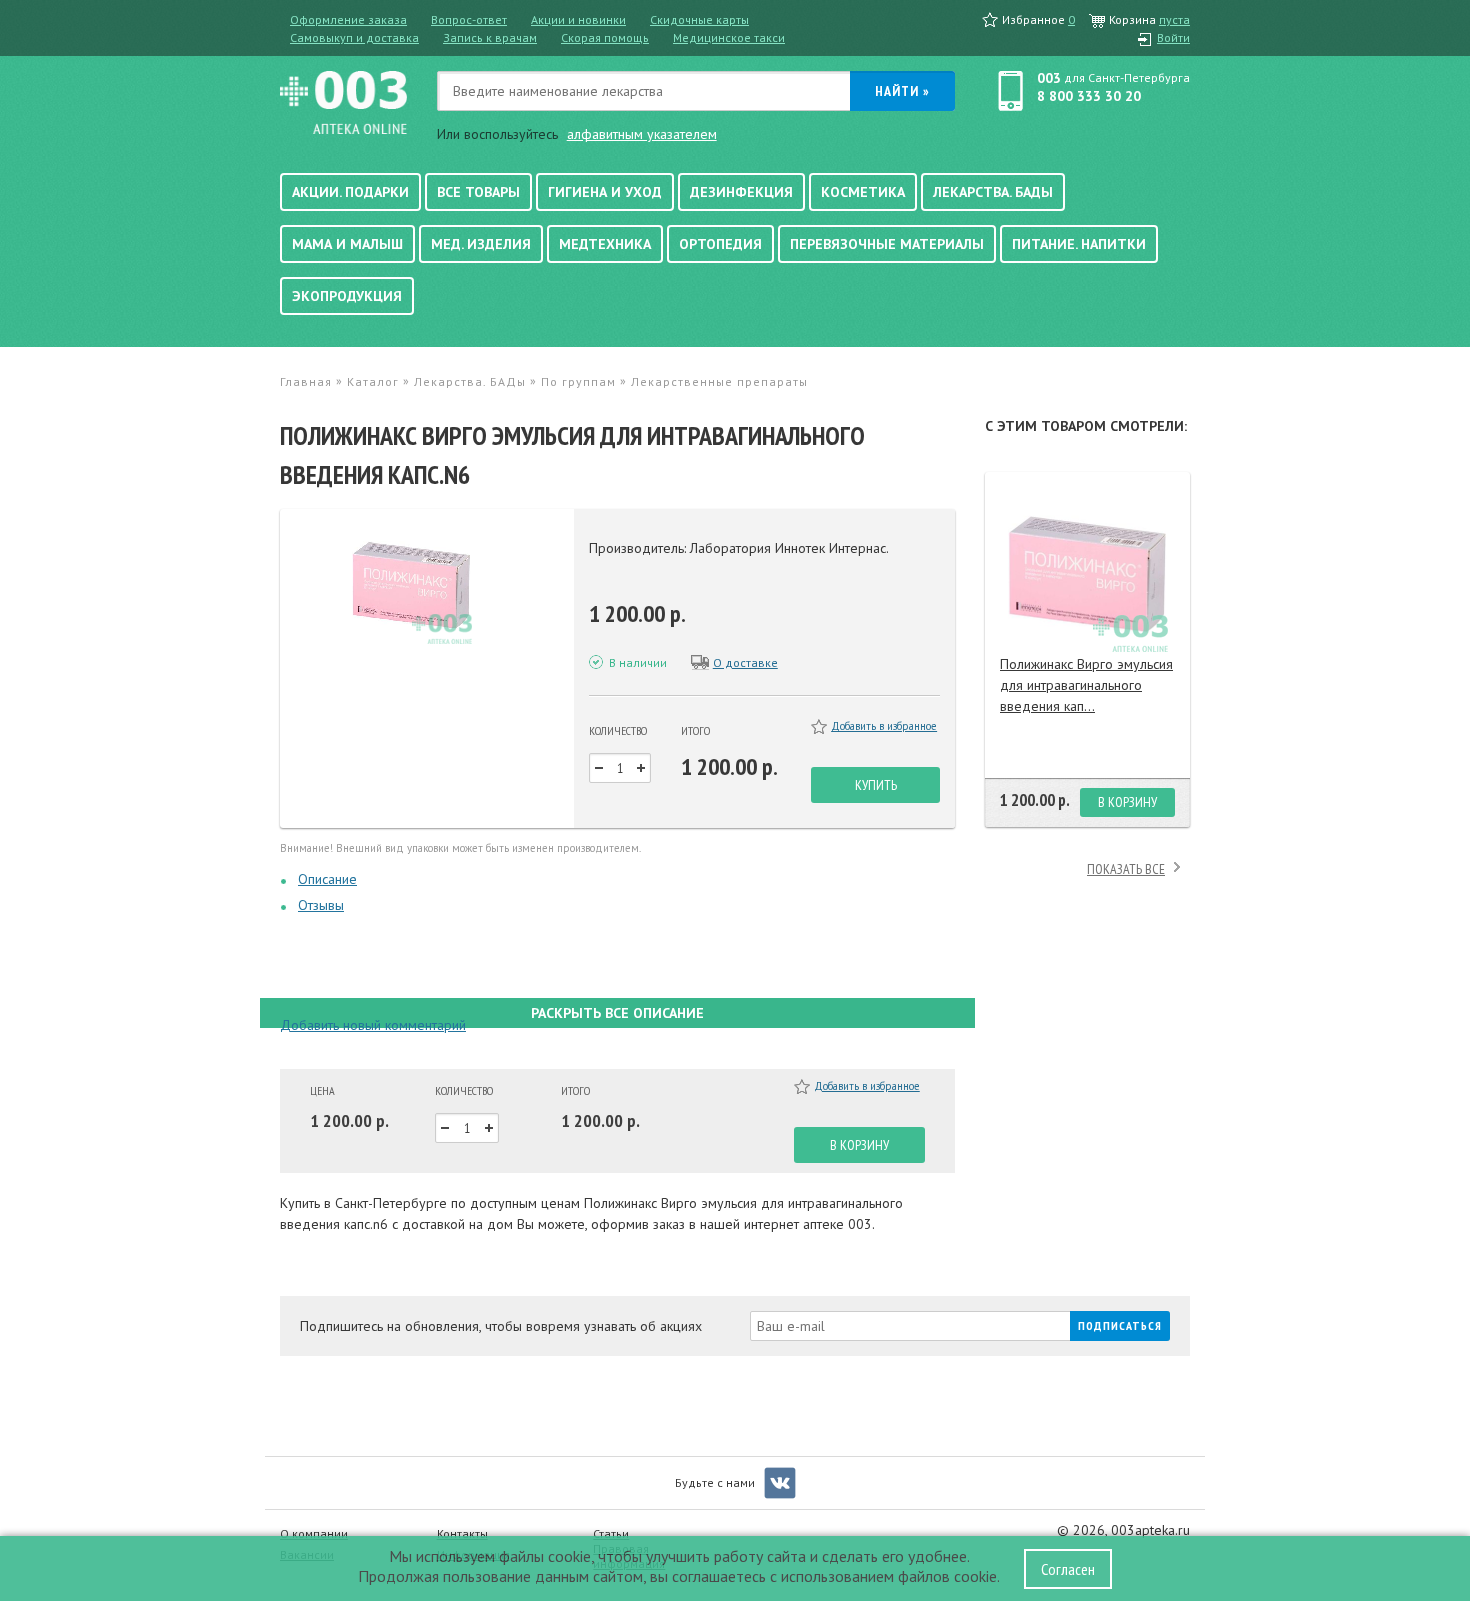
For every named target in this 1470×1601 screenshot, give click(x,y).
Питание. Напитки (1079, 244)
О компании (314, 1533)
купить (876, 785)
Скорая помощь (605, 37)
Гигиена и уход (605, 192)
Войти (1173, 37)
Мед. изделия (481, 244)
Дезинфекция (741, 192)
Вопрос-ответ (469, 19)
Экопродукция (347, 296)
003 (1049, 78)
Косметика (863, 192)
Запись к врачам (490, 37)
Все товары (478, 192)
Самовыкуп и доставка (354, 37)
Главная (306, 381)
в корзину (859, 1145)
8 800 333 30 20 (1089, 96)
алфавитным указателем (642, 134)
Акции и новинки (578, 19)
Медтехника (605, 244)
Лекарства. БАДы (993, 192)
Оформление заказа (348, 19)
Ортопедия (720, 244)
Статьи (611, 1533)
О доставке (745, 662)
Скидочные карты (699, 19)
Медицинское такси (729, 37)
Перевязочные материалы (887, 244)
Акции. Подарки (350, 192)
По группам (578, 381)
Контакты (462, 1533)
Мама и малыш (347, 244)
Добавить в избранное (884, 726)
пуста (1174, 19)
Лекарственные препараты (719, 381)
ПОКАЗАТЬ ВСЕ (1126, 869)
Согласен (1068, 1569)
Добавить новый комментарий (373, 1025)
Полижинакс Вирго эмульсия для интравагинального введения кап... (1086, 685)
